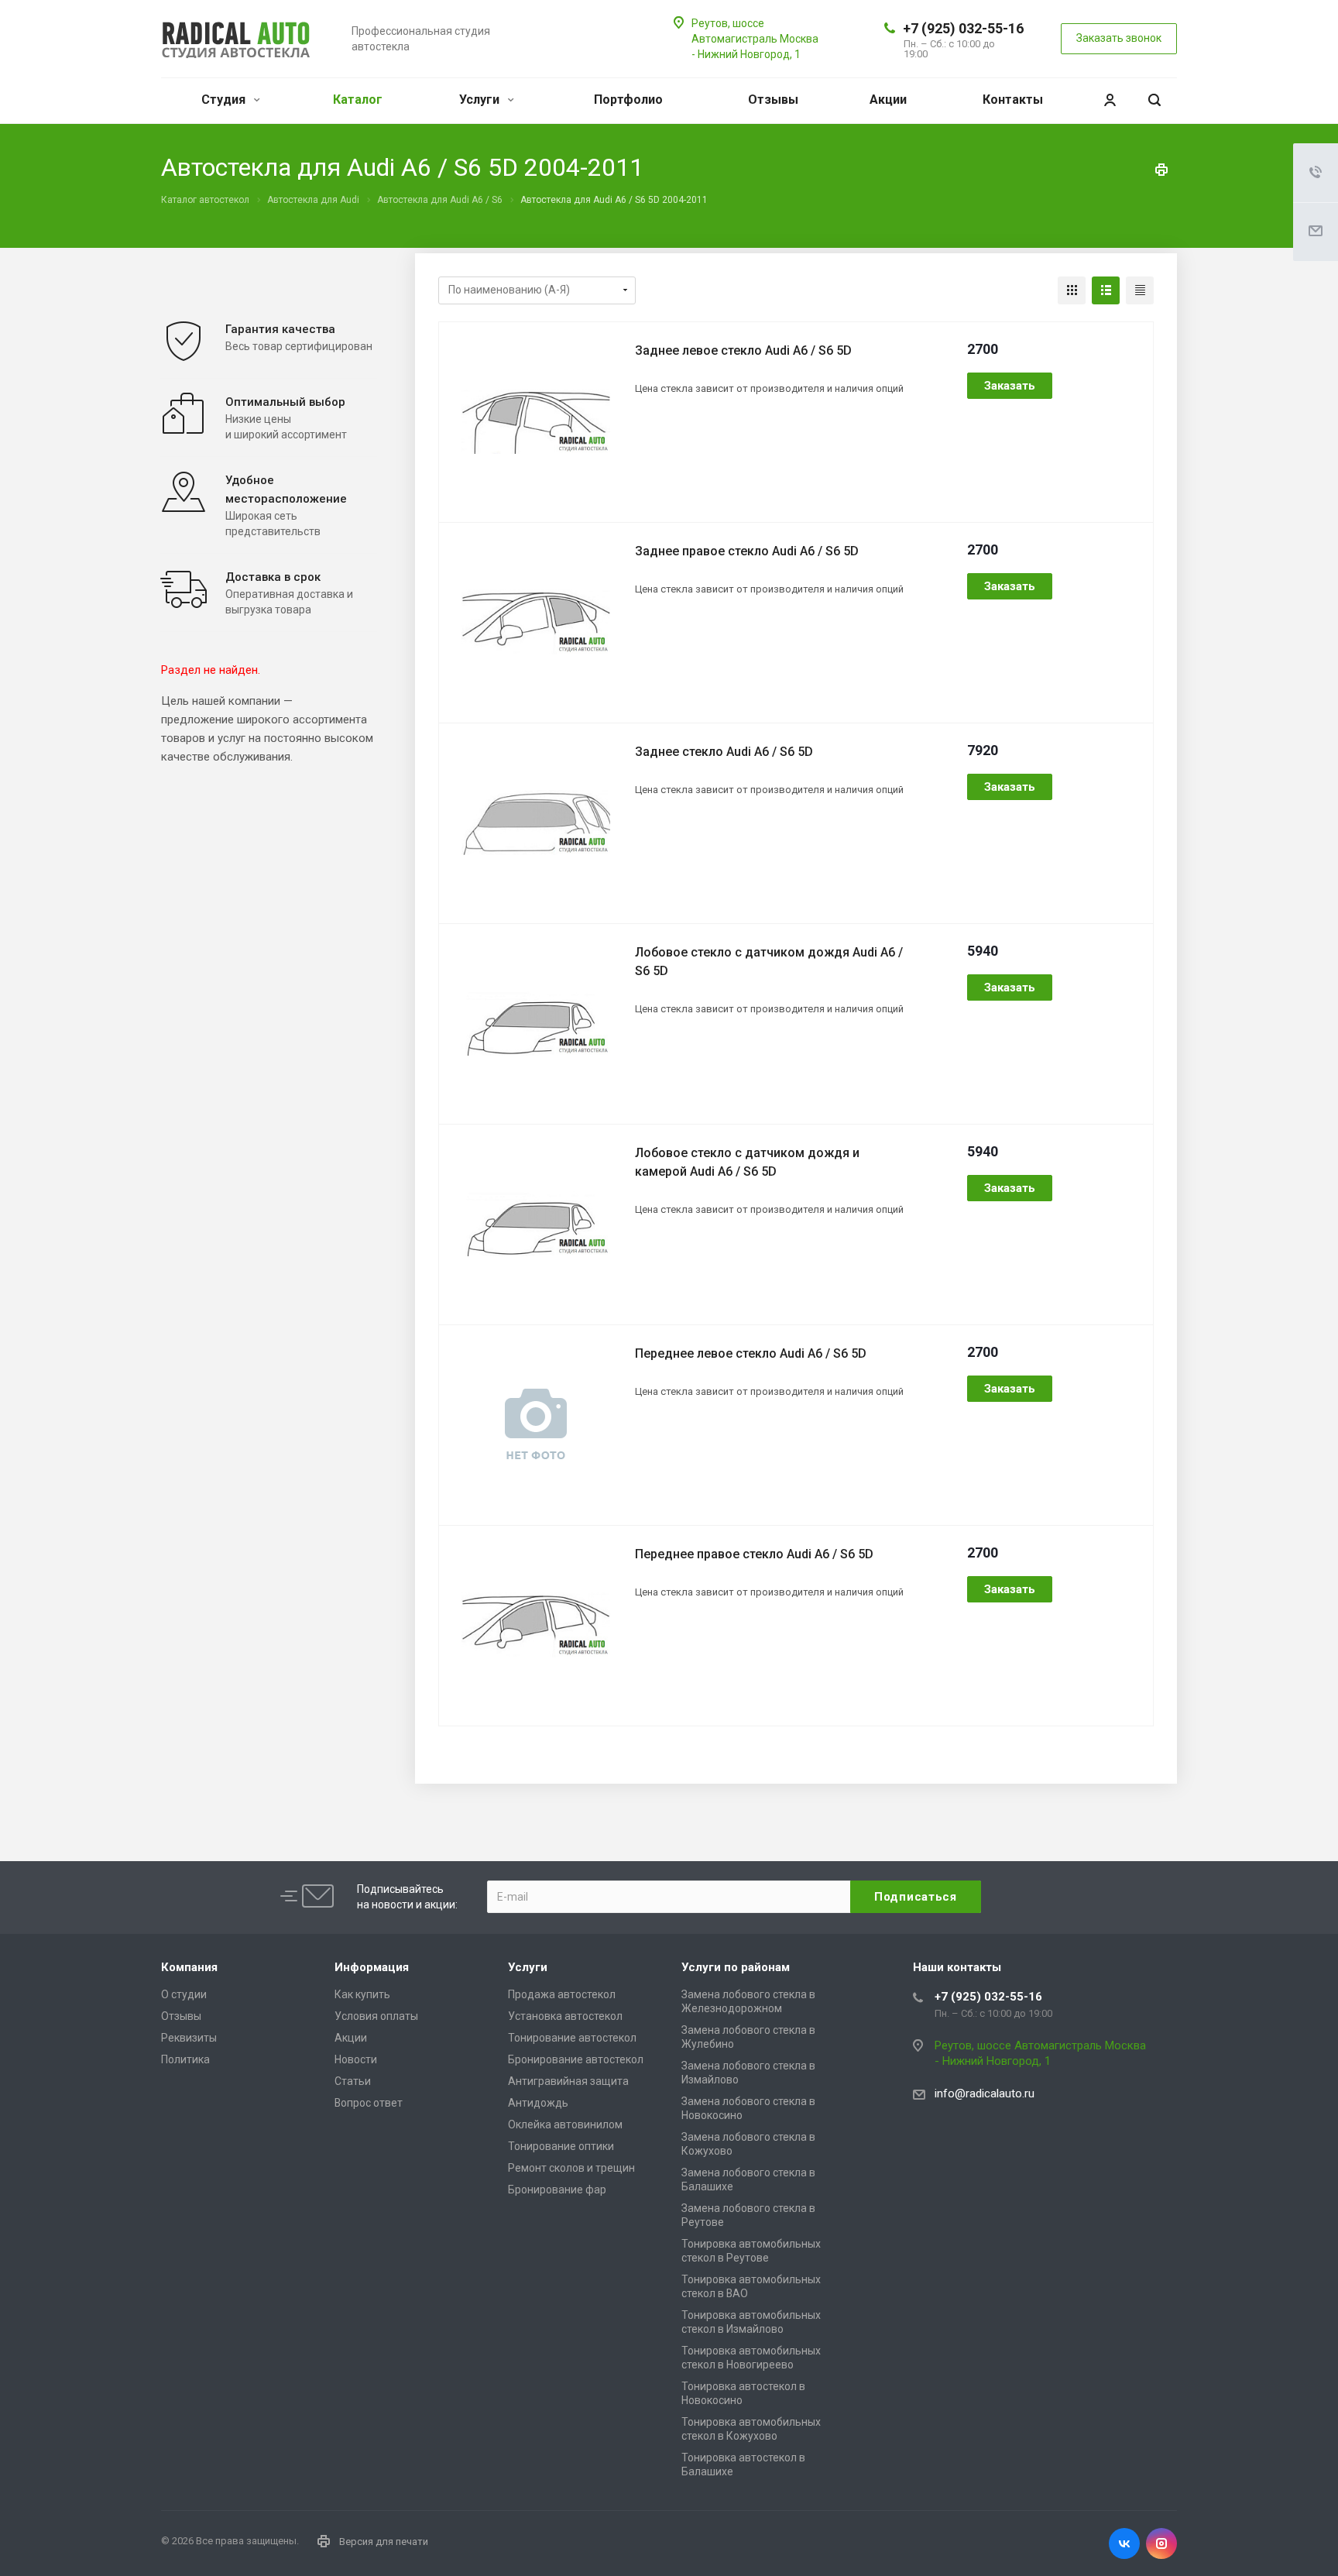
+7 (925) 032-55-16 (963, 28)
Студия (225, 100)
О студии (184, 1994)
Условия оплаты (376, 2016)
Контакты (1013, 100)
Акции (888, 100)
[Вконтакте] (1124, 2543)
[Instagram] (1161, 2543)
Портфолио (628, 100)
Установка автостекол (565, 2016)
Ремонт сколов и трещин (571, 2168)
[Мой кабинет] (1110, 100)
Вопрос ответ (369, 2103)
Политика (185, 2059)
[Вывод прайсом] (1140, 290)
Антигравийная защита (568, 2081)
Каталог (358, 100)
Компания (189, 1967)
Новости (356, 2059)
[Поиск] (1154, 100)
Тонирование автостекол (572, 2038)
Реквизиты (189, 2038)
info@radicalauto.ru (985, 2093)
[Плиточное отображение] (1072, 290)
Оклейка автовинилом (565, 2124)
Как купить (362, 1994)
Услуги (481, 100)
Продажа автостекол (562, 1994)
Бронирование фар (557, 2190)
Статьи (353, 2081)
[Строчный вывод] (1106, 290)
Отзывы (773, 100)
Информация (372, 1967)
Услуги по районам (736, 1967)
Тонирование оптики (561, 2146)
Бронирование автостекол (576, 2059)
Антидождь (538, 2103)
